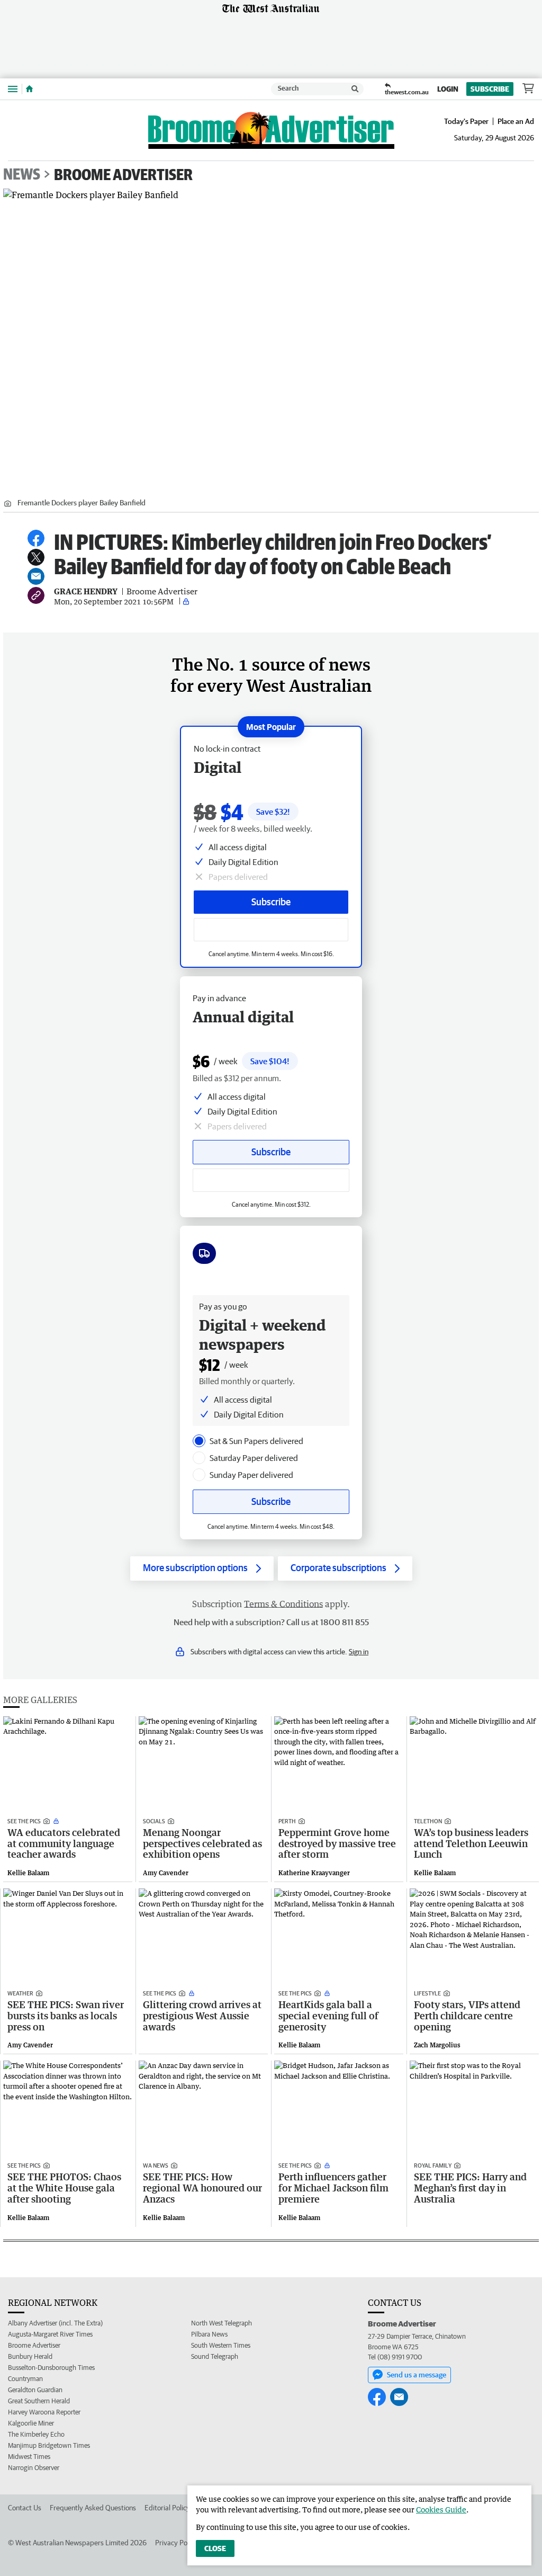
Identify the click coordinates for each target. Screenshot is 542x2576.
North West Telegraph (222, 2323)
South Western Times (221, 2345)
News (22, 174)
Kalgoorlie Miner (31, 2423)
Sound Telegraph (215, 2356)
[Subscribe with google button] (271, 930)
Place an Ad (516, 121)
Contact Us (25, 2508)
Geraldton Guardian (35, 2390)
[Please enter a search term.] (355, 89)
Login (448, 89)
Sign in (359, 1652)
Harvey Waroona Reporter (44, 2412)
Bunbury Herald (30, 2356)
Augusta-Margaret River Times (50, 2334)
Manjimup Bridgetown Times (49, 2445)
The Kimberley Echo (36, 2434)
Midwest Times (29, 2457)
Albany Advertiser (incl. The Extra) (55, 2323)
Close (215, 2548)
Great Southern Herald (39, 2401)
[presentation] (199, 1441)
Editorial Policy (167, 2508)
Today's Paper (466, 121)
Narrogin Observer (34, 2468)
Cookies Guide (441, 2510)
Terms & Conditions (283, 1604)
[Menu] (13, 89)
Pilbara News (209, 2334)
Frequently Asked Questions (93, 2508)
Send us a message (417, 2375)
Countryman (25, 2379)
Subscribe (490, 89)
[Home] (29, 89)
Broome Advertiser (123, 174)
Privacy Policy (176, 2543)
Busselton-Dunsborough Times (51, 2368)
